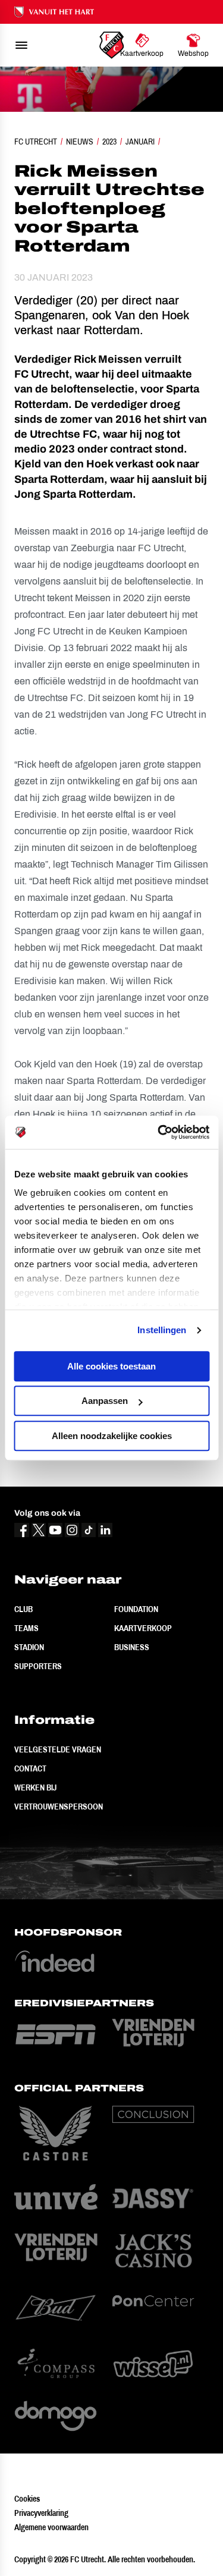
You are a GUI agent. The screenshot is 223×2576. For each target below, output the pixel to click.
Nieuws (80, 142)
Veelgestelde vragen (58, 1749)
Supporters (38, 1666)
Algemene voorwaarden (51, 2527)
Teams (26, 1628)
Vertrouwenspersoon (59, 1807)
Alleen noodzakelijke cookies (112, 1436)
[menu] (21, 45)
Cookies (27, 2499)
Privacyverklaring (41, 2513)
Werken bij (35, 1788)
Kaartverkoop (143, 1628)
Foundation (136, 1609)
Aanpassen (105, 1401)
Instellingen (162, 1330)
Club (23, 1609)
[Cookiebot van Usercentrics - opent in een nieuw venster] (159, 1132)
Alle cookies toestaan (111, 1366)
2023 (109, 142)
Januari (140, 142)
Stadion (29, 1647)
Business (132, 1647)
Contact (30, 1768)
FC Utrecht (36, 142)
